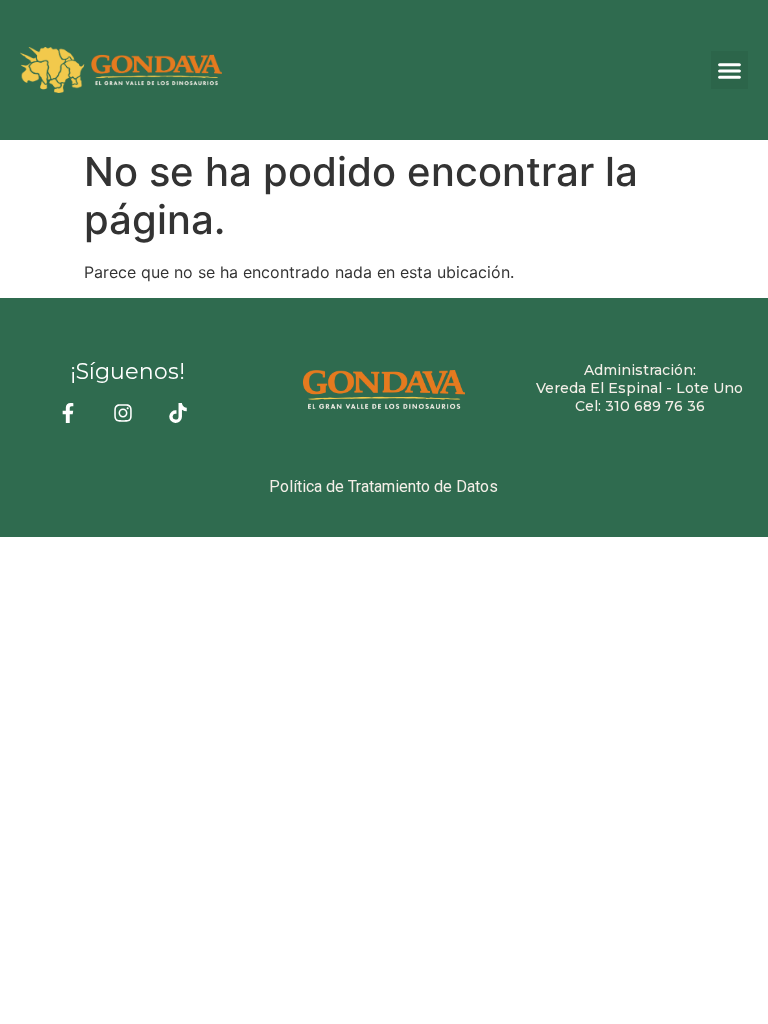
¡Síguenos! (127, 371)
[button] (730, 70)
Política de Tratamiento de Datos (383, 486)
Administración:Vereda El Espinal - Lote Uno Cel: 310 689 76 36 (639, 388)
